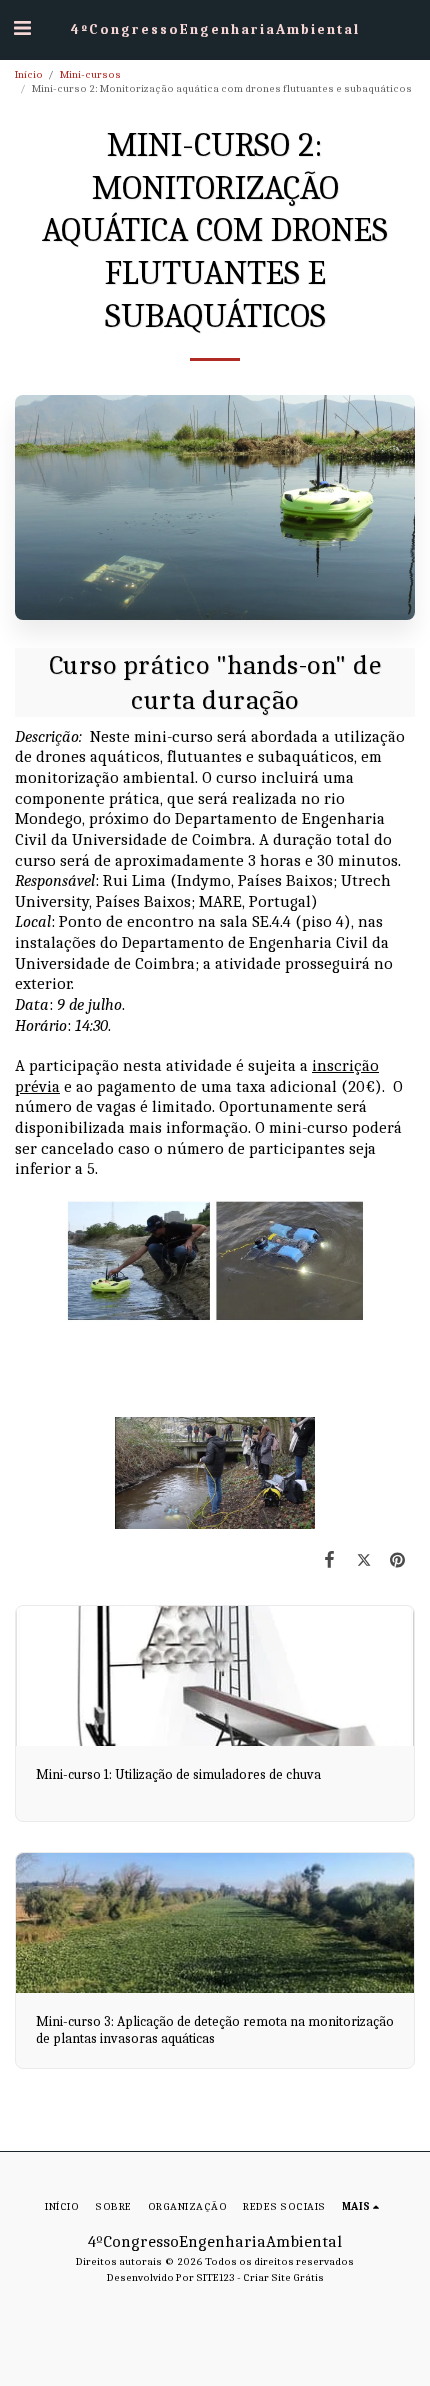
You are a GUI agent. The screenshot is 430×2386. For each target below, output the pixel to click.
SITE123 (215, 2277)
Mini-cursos (90, 74)
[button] (22, 28)
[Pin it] (398, 1560)
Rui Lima (134, 880)
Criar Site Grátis (283, 2277)
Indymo (204, 880)
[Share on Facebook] (329, 1560)
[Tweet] (364, 1560)
